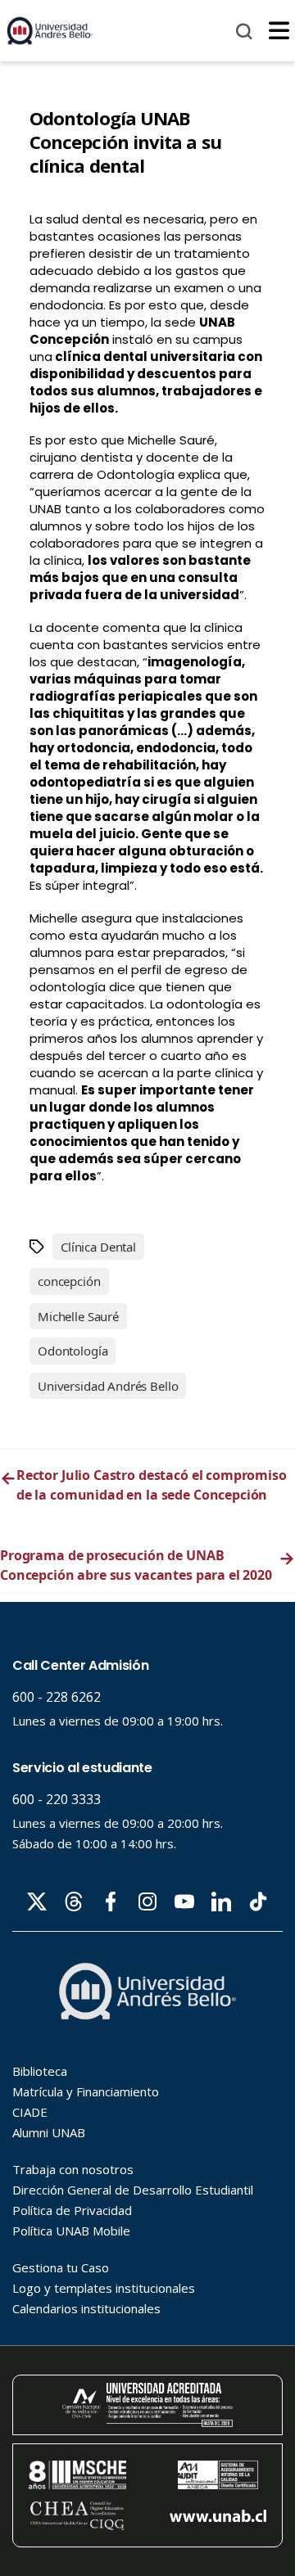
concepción (69, 1281)
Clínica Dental (98, 1247)
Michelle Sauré (78, 1316)
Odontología (73, 1351)
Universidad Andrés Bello (108, 1386)
